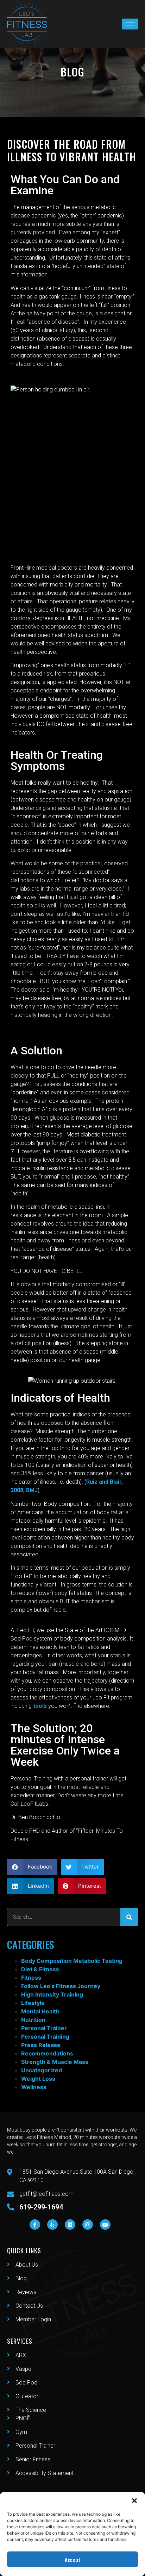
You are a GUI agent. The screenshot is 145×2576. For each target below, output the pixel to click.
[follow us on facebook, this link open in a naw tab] (35, 2225)
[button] (134, 2501)
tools (40, 1706)
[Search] (129, 1917)
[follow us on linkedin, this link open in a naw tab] (70, 2225)
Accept (72, 2560)
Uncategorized (42, 2070)
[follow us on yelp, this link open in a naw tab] (52, 2225)
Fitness (31, 1978)
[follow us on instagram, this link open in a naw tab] (88, 2225)
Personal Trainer (44, 2028)
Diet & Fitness (40, 1969)
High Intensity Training (52, 1994)
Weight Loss (38, 2079)
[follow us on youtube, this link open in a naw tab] (105, 2225)
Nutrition (33, 2020)
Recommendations (47, 2053)
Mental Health (40, 2011)
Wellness (34, 2087)
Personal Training (45, 2037)
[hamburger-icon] (130, 24)
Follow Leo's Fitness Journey (61, 1986)
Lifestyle (33, 2003)
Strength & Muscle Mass (55, 2062)
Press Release (41, 2045)
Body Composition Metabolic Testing (72, 1961)
